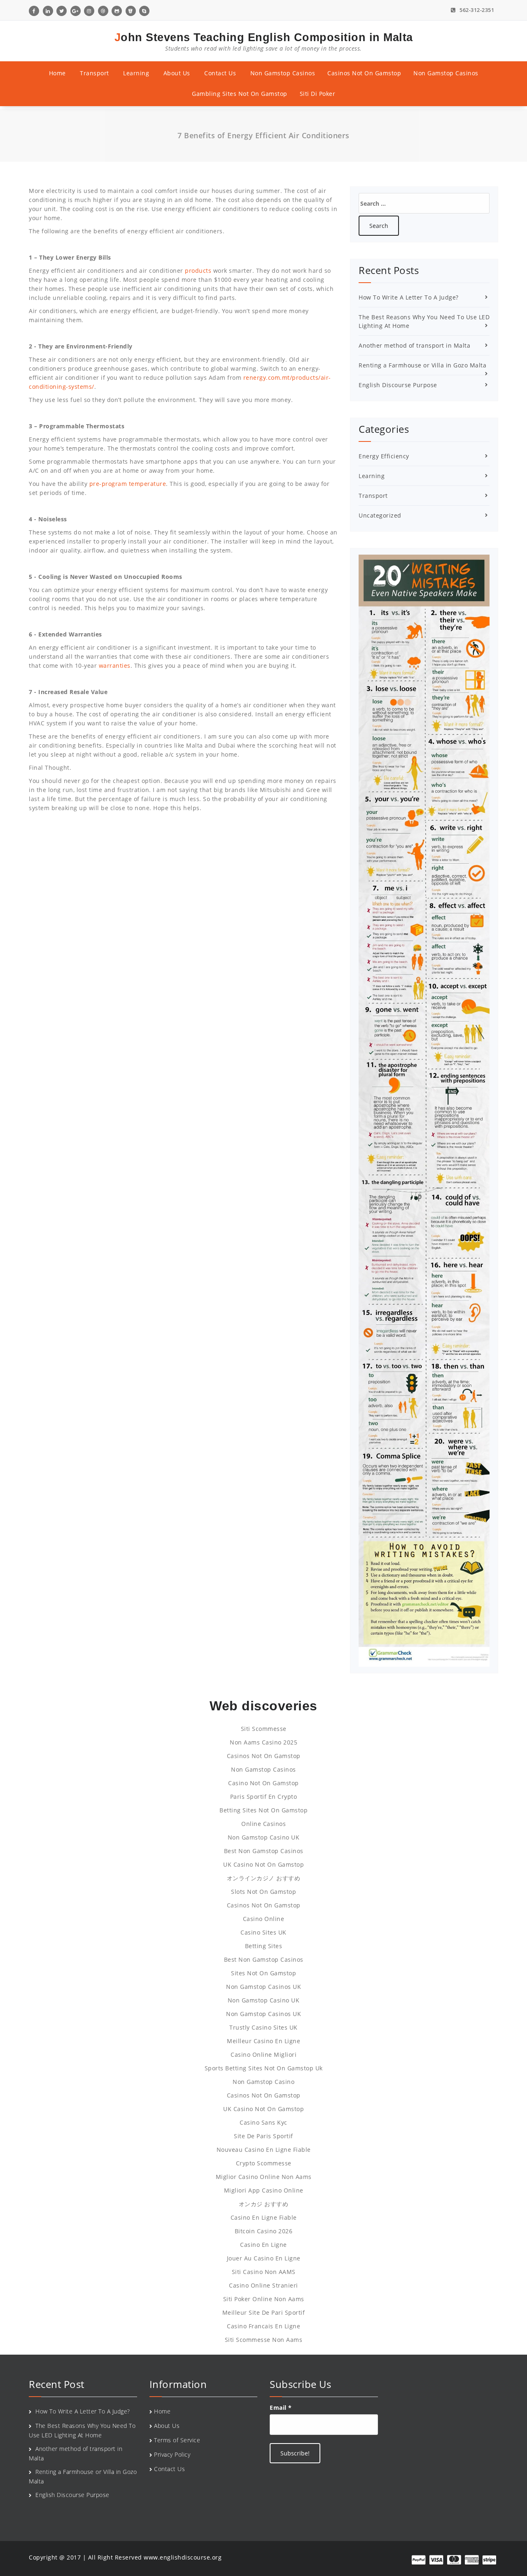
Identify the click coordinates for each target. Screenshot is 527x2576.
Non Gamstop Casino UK (264, 1837)
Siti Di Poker (318, 94)
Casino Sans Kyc (263, 2122)
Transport (94, 73)
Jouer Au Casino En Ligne (264, 2258)
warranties (115, 665)
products (198, 271)
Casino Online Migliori (263, 2055)
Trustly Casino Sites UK (263, 2027)
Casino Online (264, 1919)
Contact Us (220, 73)
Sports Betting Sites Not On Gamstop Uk (264, 2068)
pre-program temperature (128, 484)
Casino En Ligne (263, 2245)
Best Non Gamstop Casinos (264, 1851)
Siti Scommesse (264, 1729)
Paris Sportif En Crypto (264, 1797)
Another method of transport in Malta (414, 345)
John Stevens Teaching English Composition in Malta (264, 42)
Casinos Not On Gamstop (364, 73)
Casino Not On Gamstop (263, 1783)
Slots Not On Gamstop (263, 1892)
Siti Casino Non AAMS (264, 2272)
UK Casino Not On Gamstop (263, 1864)
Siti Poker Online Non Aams (264, 2299)
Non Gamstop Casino (263, 2082)
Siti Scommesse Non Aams (264, 2340)
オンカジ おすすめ (264, 2204)
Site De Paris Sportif (263, 2136)
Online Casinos (263, 1824)
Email (281, 2408)
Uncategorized (380, 515)
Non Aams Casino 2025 (263, 1742)
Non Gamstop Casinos (283, 73)
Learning (136, 73)
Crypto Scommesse (264, 2163)
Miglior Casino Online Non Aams (264, 2177)
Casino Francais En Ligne (263, 2326)
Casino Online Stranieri (263, 2285)
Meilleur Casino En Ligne (263, 2041)
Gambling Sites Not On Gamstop (240, 94)
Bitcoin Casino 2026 (264, 2231)
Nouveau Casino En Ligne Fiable (264, 2150)
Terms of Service (177, 2440)
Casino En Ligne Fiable (264, 2217)
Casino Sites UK (263, 1932)
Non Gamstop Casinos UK (263, 1987)
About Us (177, 73)
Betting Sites (264, 1946)
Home (57, 73)
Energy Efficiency (384, 456)
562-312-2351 (476, 10)
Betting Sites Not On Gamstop (263, 1810)
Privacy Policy (172, 2454)
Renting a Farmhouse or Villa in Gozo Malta (422, 365)
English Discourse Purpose (398, 385)
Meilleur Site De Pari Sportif (264, 2312)
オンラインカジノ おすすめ (264, 1878)
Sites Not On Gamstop (263, 1973)
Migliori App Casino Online (264, 2190)
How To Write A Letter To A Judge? (409, 297)
